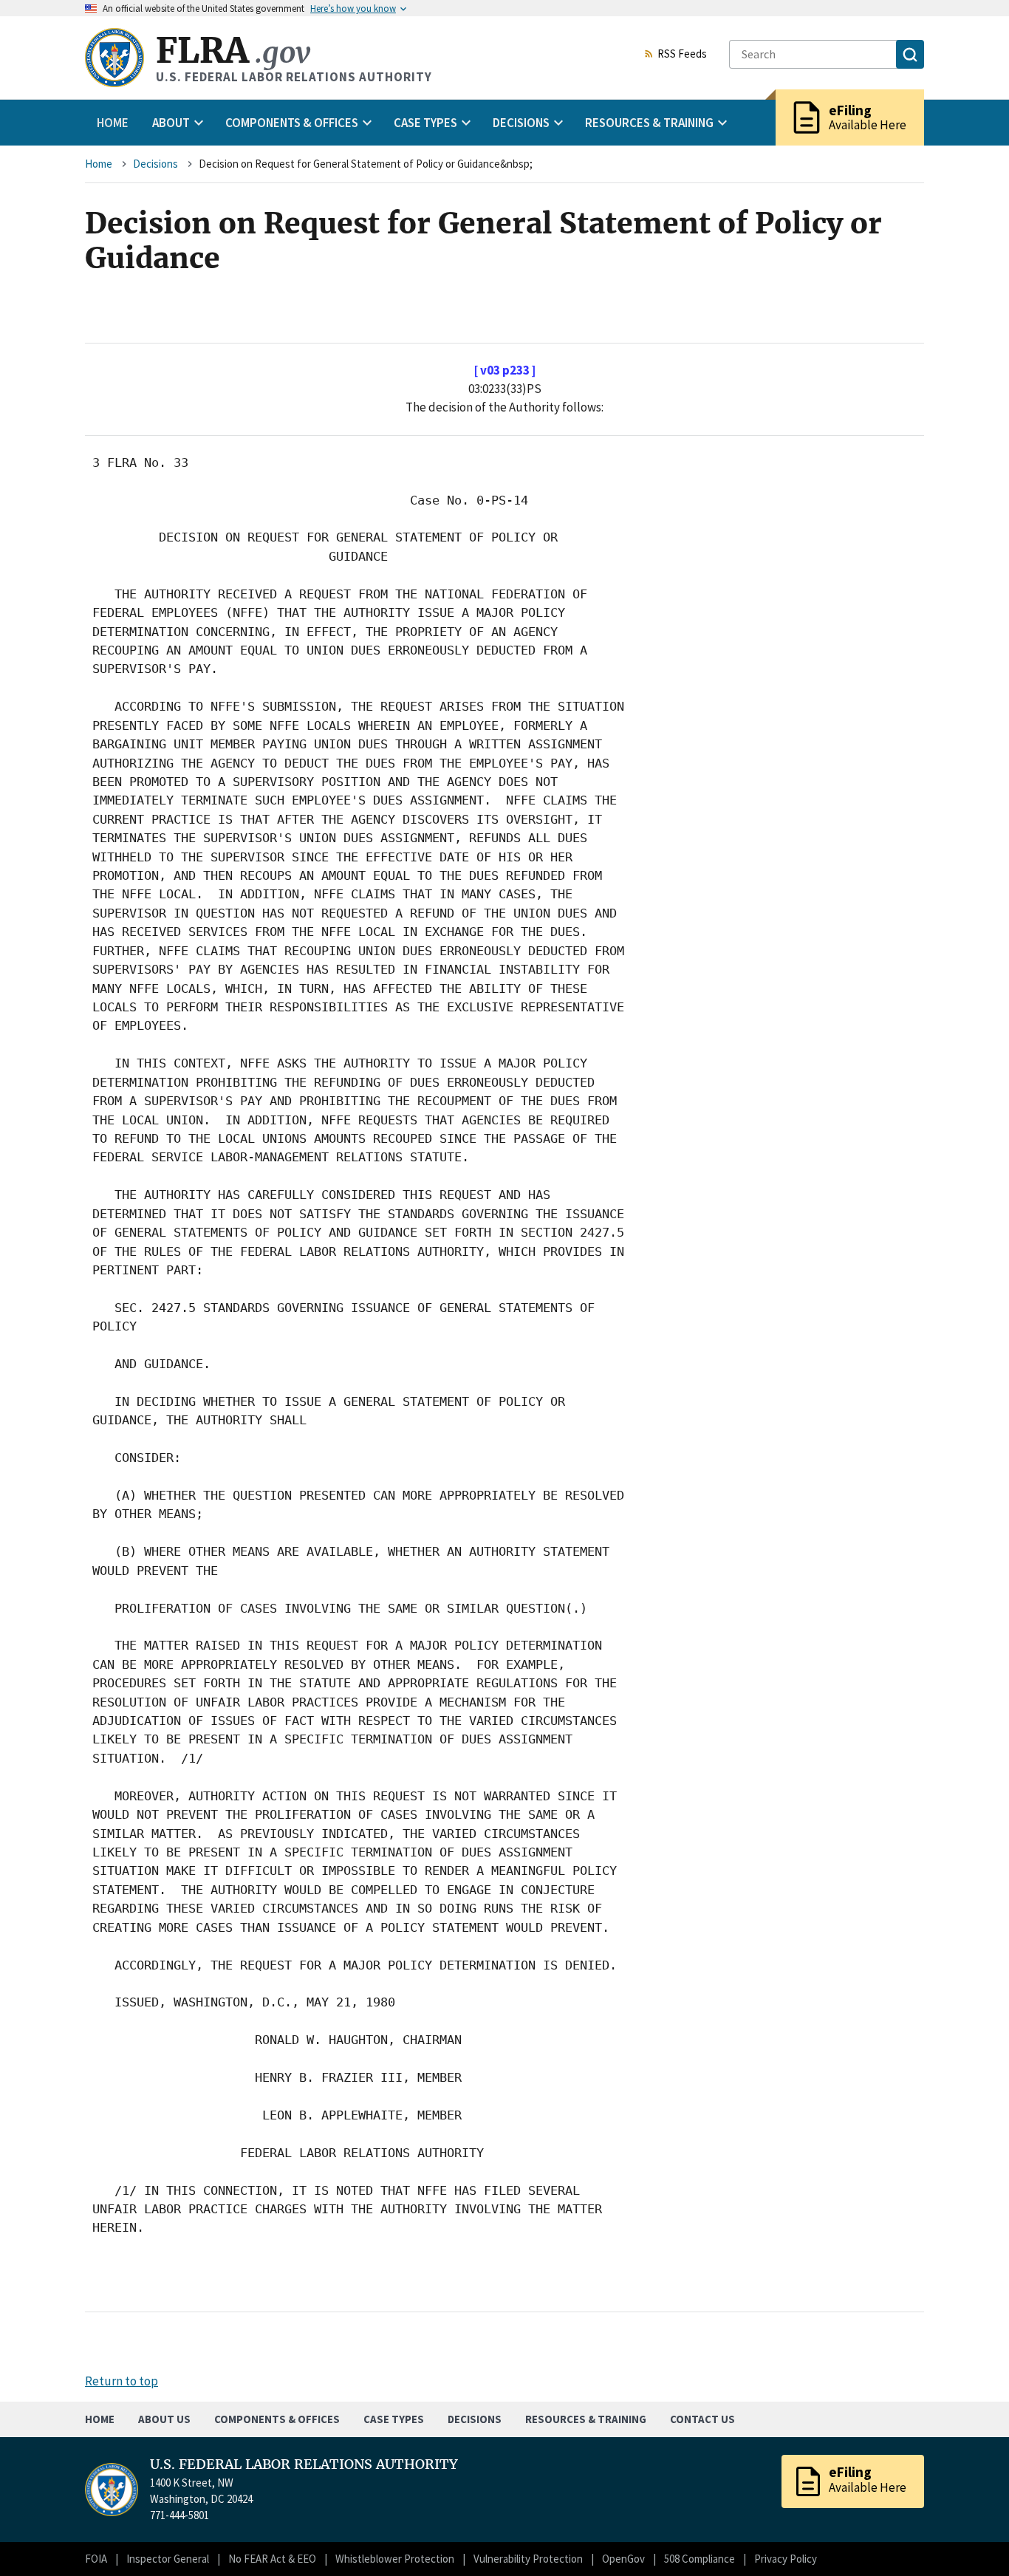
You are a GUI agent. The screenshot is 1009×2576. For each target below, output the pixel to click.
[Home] (114, 58)
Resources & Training (586, 2419)
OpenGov (623, 2559)
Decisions (155, 164)
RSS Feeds (682, 55)
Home (113, 123)
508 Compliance (700, 2559)
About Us (164, 2419)
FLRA (233, 51)
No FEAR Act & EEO (272, 2559)
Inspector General (168, 2559)
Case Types (394, 2419)
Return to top (122, 2381)
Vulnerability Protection (528, 2559)
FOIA (96, 2559)
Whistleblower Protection (395, 2559)
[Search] (910, 54)
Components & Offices (277, 2419)
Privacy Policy (786, 2559)
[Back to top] (972, 2539)
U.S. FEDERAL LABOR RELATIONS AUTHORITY (304, 2464)
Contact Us (702, 2419)
